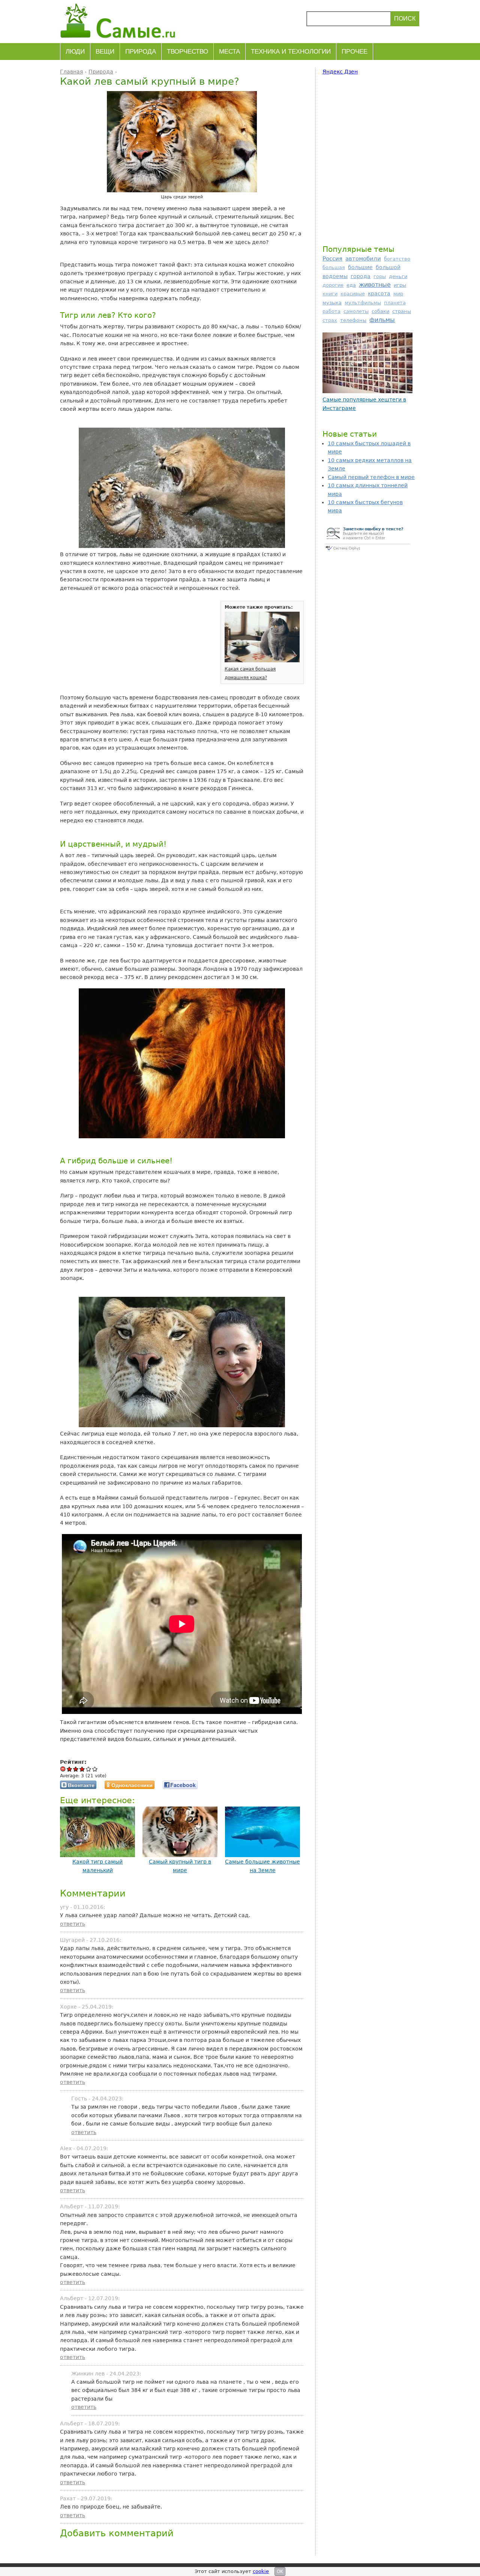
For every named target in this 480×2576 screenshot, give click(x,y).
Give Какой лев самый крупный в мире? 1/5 (70, 1769)
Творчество (187, 52)
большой (388, 267)
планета (395, 303)
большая (334, 267)
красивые (353, 294)
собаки (380, 311)
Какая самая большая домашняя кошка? (250, 673)
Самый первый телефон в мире (371, 477)
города (361, 276)
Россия (332, 259)
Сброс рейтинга (63, 1769)
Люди (75, 52)
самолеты (356, 311)
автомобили (363, 258)
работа (331, 311)
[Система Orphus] (367, 551)
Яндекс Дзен (340, 72)
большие (360, 267)
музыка (332, 303)
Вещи (105, 52)
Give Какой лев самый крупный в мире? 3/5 (82, 1769)
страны (402, 311)
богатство (397, 259)
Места (229, 52)
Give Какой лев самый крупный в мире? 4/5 (89, 1769)
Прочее (355, 52)
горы (380, 276)
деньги (398, 276)
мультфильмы (363, 303)
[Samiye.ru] (121, 21)
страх (330, 320)
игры (400, 285)
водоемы (335, 276)
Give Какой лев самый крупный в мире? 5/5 (95, 1769)
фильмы (382, 320)
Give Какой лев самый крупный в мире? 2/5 (76, 1769)
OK (280, 2572)
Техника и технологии (291, 52)
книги (330, 294)
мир (398, 294)
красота (379, 293)
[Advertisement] (367, 159)
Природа (141, 52)
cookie (261, 2571)
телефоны (353, 320)
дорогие (333, 285)
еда (351, 285)
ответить (73, 1924)
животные (375, 285)
